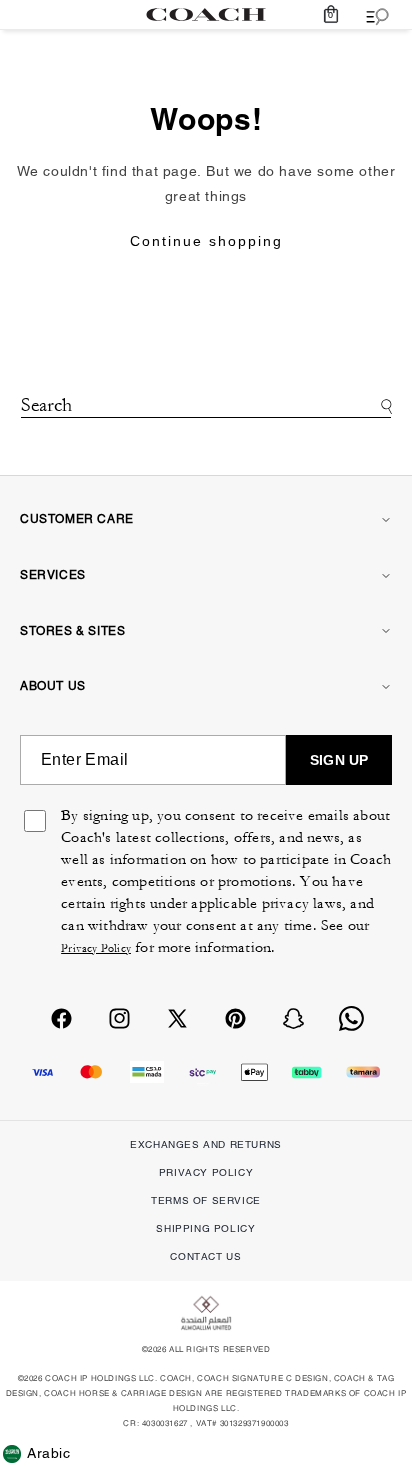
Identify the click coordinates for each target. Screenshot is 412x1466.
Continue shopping (206, 241)
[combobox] (206, 407)
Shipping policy (205, 1228)
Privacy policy (206, 1172)
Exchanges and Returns (206, 1144)
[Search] (383, 406)
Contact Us (205, 1256)
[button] (331, 14)
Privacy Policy (96, 948)
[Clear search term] (206, 431)
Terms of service (206, 1200)
